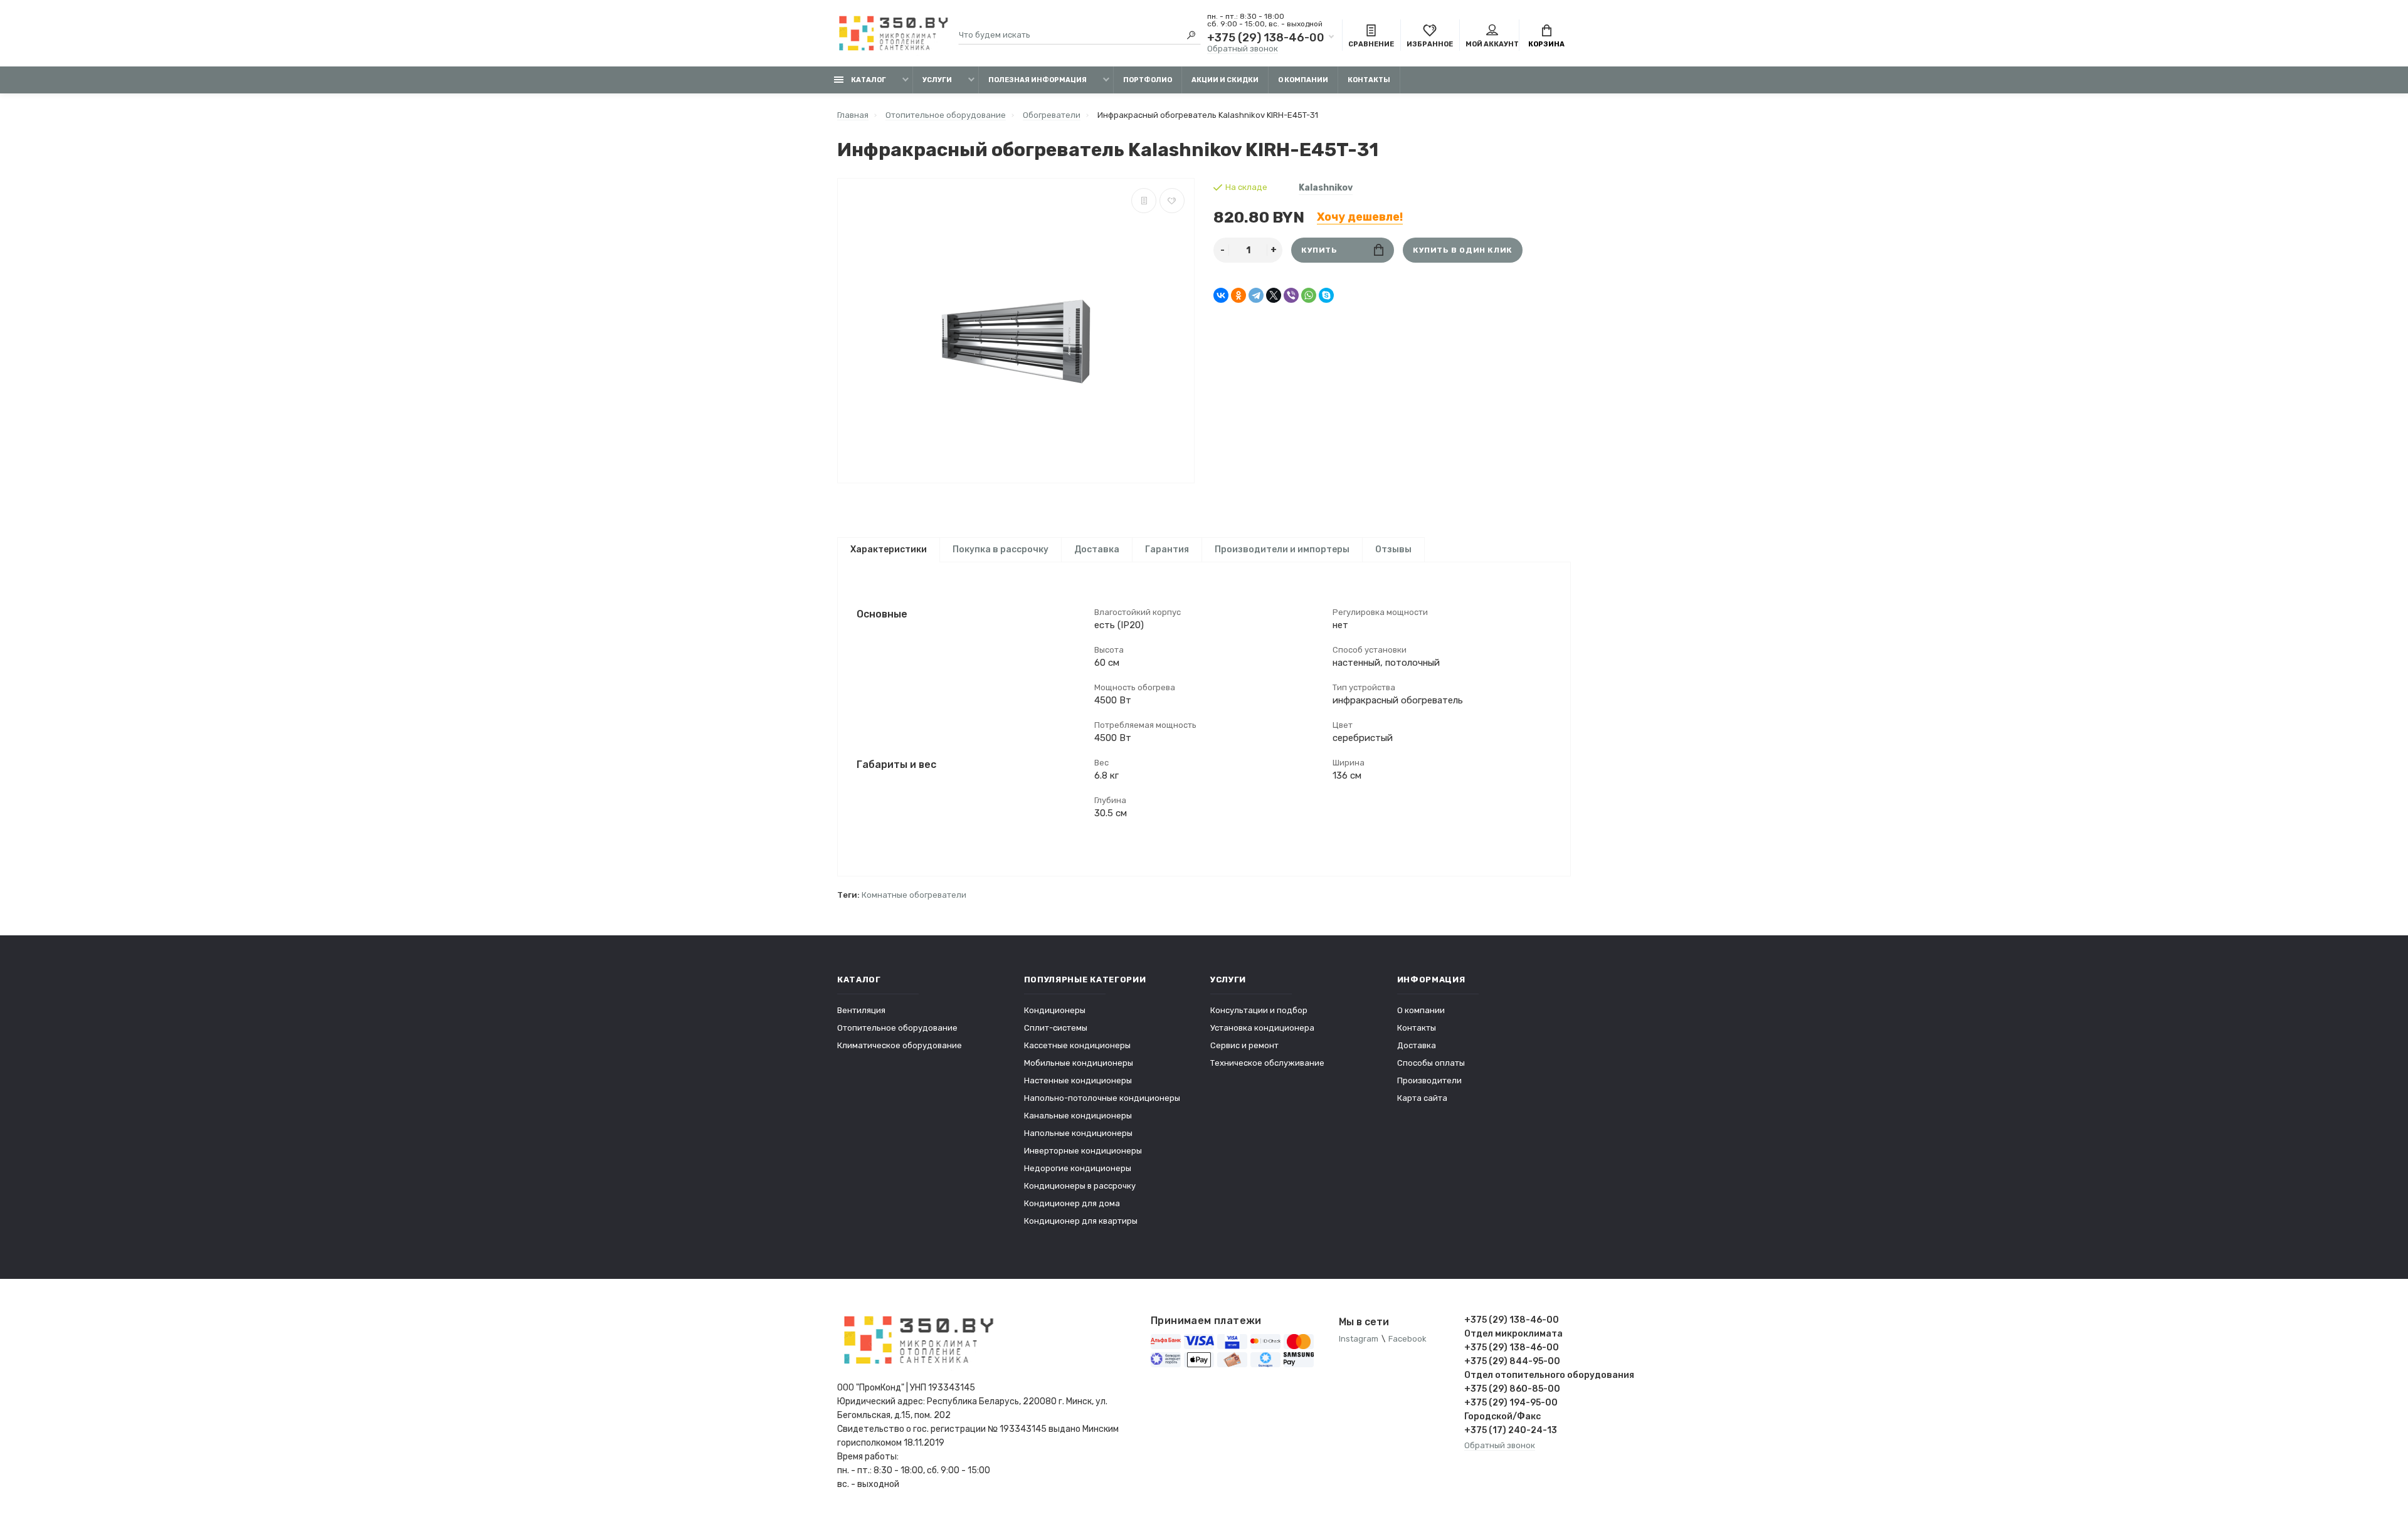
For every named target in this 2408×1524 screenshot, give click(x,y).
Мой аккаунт (1492, 44)
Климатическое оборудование (900, 1045)
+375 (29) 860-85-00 (1512, 1389)
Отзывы (1393, 549)
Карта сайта (1422, 1098)
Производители (1429, 1080)
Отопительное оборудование (897, 1028)
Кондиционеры (1055, 1010)
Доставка (1097, 549)
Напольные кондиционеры (1078, 1133)
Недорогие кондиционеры (1078, 1168)
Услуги (937, 80)
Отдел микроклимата (1513, 1334)
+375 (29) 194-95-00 (1511, 1403)
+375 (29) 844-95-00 (1512, 1361)
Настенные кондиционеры (1078, 1080)
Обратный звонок (1243, 49)
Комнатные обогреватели (914, 895)
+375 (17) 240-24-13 (1511, 1430)
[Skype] (1326, 295)
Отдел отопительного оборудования (1518, 1375)
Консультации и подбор (1259, 1010)
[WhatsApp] (1309, 295)
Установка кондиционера (1262, 1028)
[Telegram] (1256, 295)
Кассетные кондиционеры (1077, 1045)
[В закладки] (1172, 201)
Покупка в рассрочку (1001, 549)
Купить (1319, 250)
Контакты (1369, 80)
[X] (1274, 295)
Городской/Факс (1502, 1416)
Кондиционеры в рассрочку (1080, 1186)
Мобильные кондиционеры (1079, 1063)
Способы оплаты (1431, 1063)
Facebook (1407, 1339)
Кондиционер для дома (1072, 1203)
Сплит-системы (1056, 1028)
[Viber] (1291, 295)
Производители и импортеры (1282, 549)
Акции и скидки (1225, 80)
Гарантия (1167, 549)
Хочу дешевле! (1360, 217)
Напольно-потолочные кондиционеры (1102, 1098)
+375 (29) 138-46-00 (1266, 38)
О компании (1303, 80)
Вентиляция (861, 1010)
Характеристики (889, 549)
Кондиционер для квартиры (1081, 1221)
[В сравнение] (1144, 201)
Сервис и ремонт (1244, 1045)
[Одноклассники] (1238, 295)
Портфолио (1148, 80)
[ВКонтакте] (1221, 295)
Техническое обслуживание (1267, 1063)
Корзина (1546, 44)
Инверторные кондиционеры (1083, 1151)
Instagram (1359, 1339)
